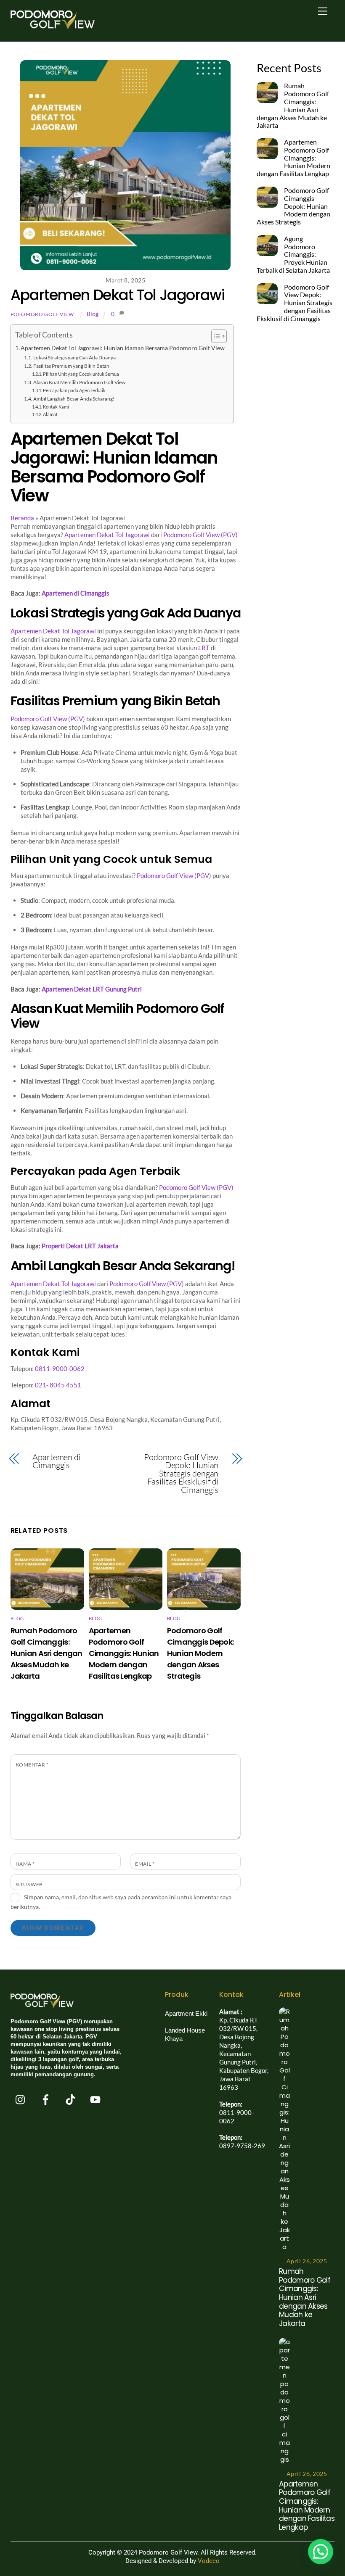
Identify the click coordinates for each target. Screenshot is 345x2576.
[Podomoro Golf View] (53, 30)
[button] (321, 2552)
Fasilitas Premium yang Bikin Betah (71, 366)
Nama (25, 1864)
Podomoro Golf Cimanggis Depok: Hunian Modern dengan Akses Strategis (200, 1653)
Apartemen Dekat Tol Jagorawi (118, 295)
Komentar (32, 1765)
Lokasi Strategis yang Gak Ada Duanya (74, 357)
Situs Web (29, 1884)
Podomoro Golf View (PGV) (200, 535)
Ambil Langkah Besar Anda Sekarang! (74, 399)
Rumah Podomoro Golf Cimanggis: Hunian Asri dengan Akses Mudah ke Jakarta (46, 1653)
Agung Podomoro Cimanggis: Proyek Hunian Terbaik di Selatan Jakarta (293, 254)
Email (145, 1864)
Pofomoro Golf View (42, 314)
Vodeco (209, 2561)
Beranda (22, 518)
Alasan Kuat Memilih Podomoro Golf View (79, 382)
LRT (204, 648)
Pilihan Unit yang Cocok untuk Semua (81, 374)
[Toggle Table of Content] (215, 336)
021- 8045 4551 (58, 1385)
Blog (93, 314)
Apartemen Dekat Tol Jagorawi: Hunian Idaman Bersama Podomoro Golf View (123, 348)
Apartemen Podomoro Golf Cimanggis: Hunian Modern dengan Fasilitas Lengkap (124, 1653)
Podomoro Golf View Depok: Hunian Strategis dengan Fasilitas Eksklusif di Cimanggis (181, 1474)
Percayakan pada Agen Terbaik (74, 390)
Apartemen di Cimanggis (57, 1461)
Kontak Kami (56, 407)
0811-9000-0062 (60, 1368)
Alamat (50, 414)
